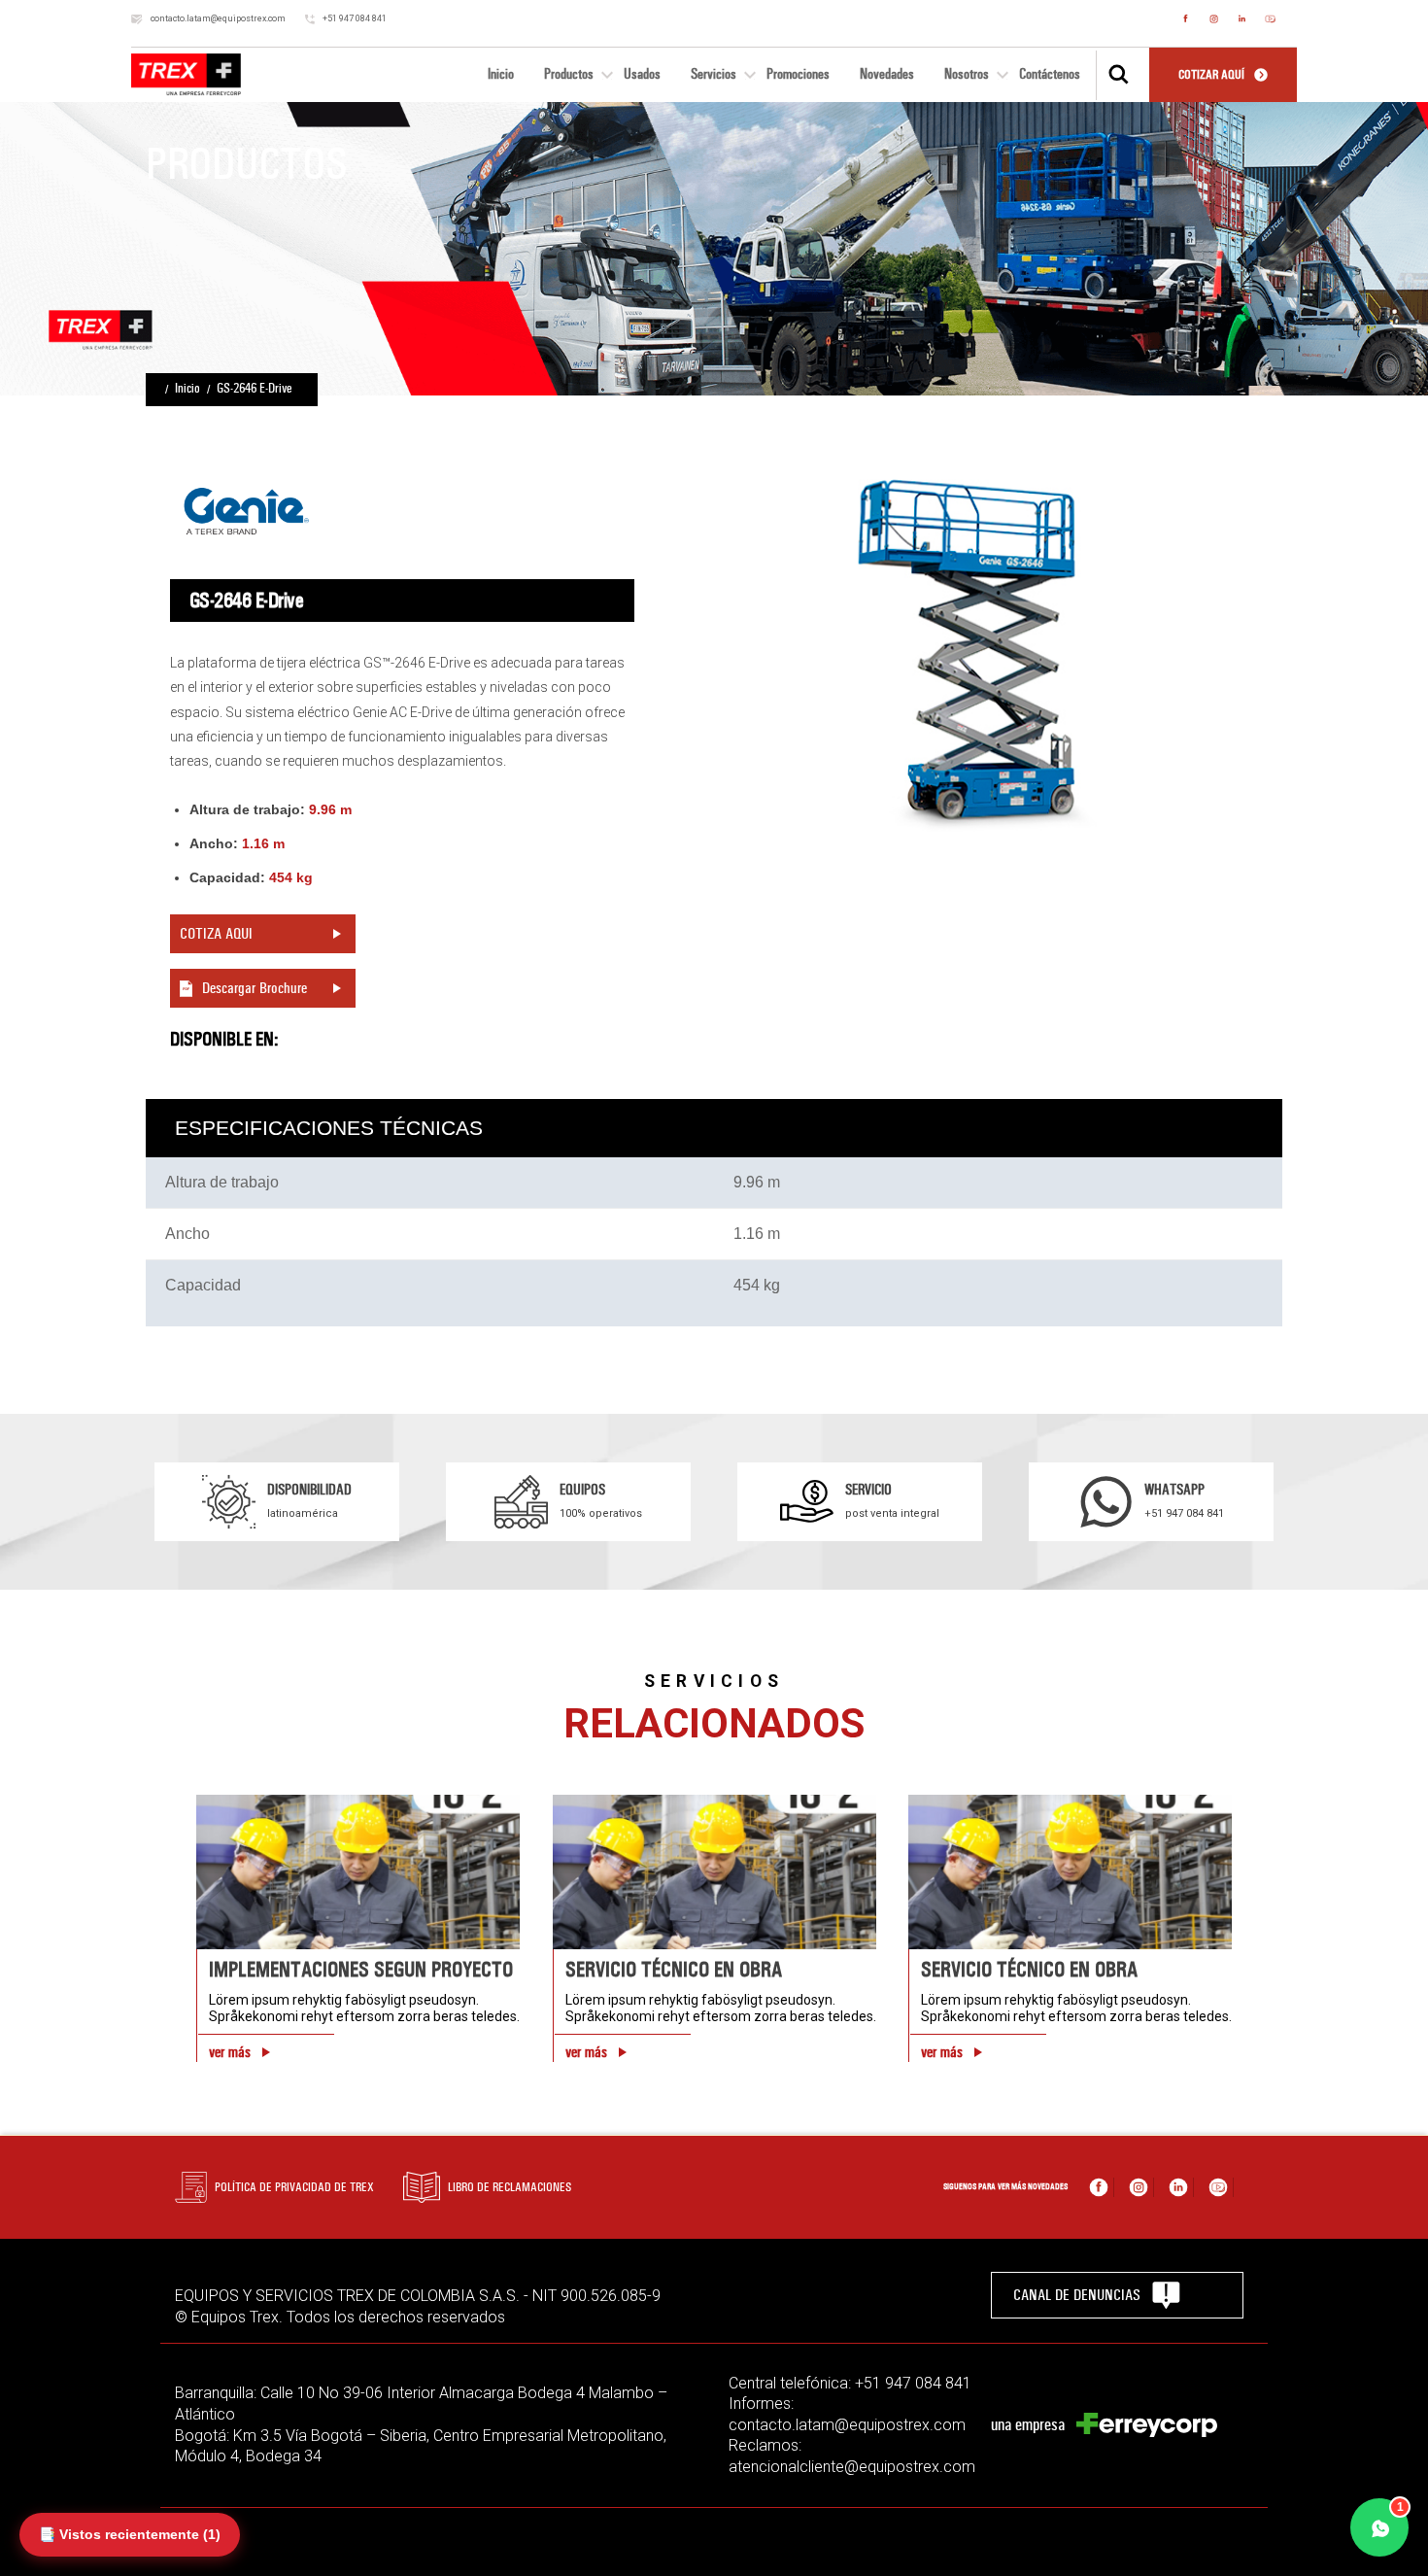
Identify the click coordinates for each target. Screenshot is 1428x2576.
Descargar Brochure (255, 988)
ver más (230, 2052)
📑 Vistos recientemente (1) (130, 2534)
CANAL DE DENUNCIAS (1077, 2295)
